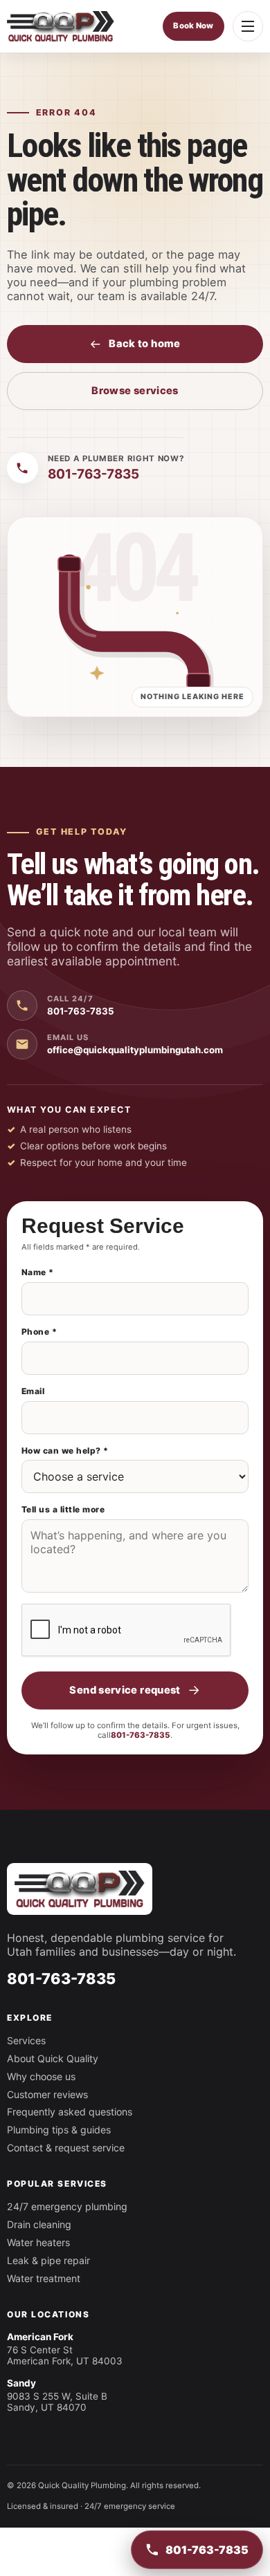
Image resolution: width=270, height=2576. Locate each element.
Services (26, 2040)
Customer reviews (47, 2094)
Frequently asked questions (70, 2112)
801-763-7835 (141, 1735)
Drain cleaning (39, 2224)
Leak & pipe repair (48, 2260)
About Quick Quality (53, 2058)
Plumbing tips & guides (59, 2130)
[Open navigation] (248, 26)
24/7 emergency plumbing (67, 2206)
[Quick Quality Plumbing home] (61, 26)
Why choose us (41, 2076)
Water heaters (38, 2242)
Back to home (144, 344)
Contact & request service (66, 2148)
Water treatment (44, 2278)
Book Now (193, 26)
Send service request (125, 1690)
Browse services (135, 391)
